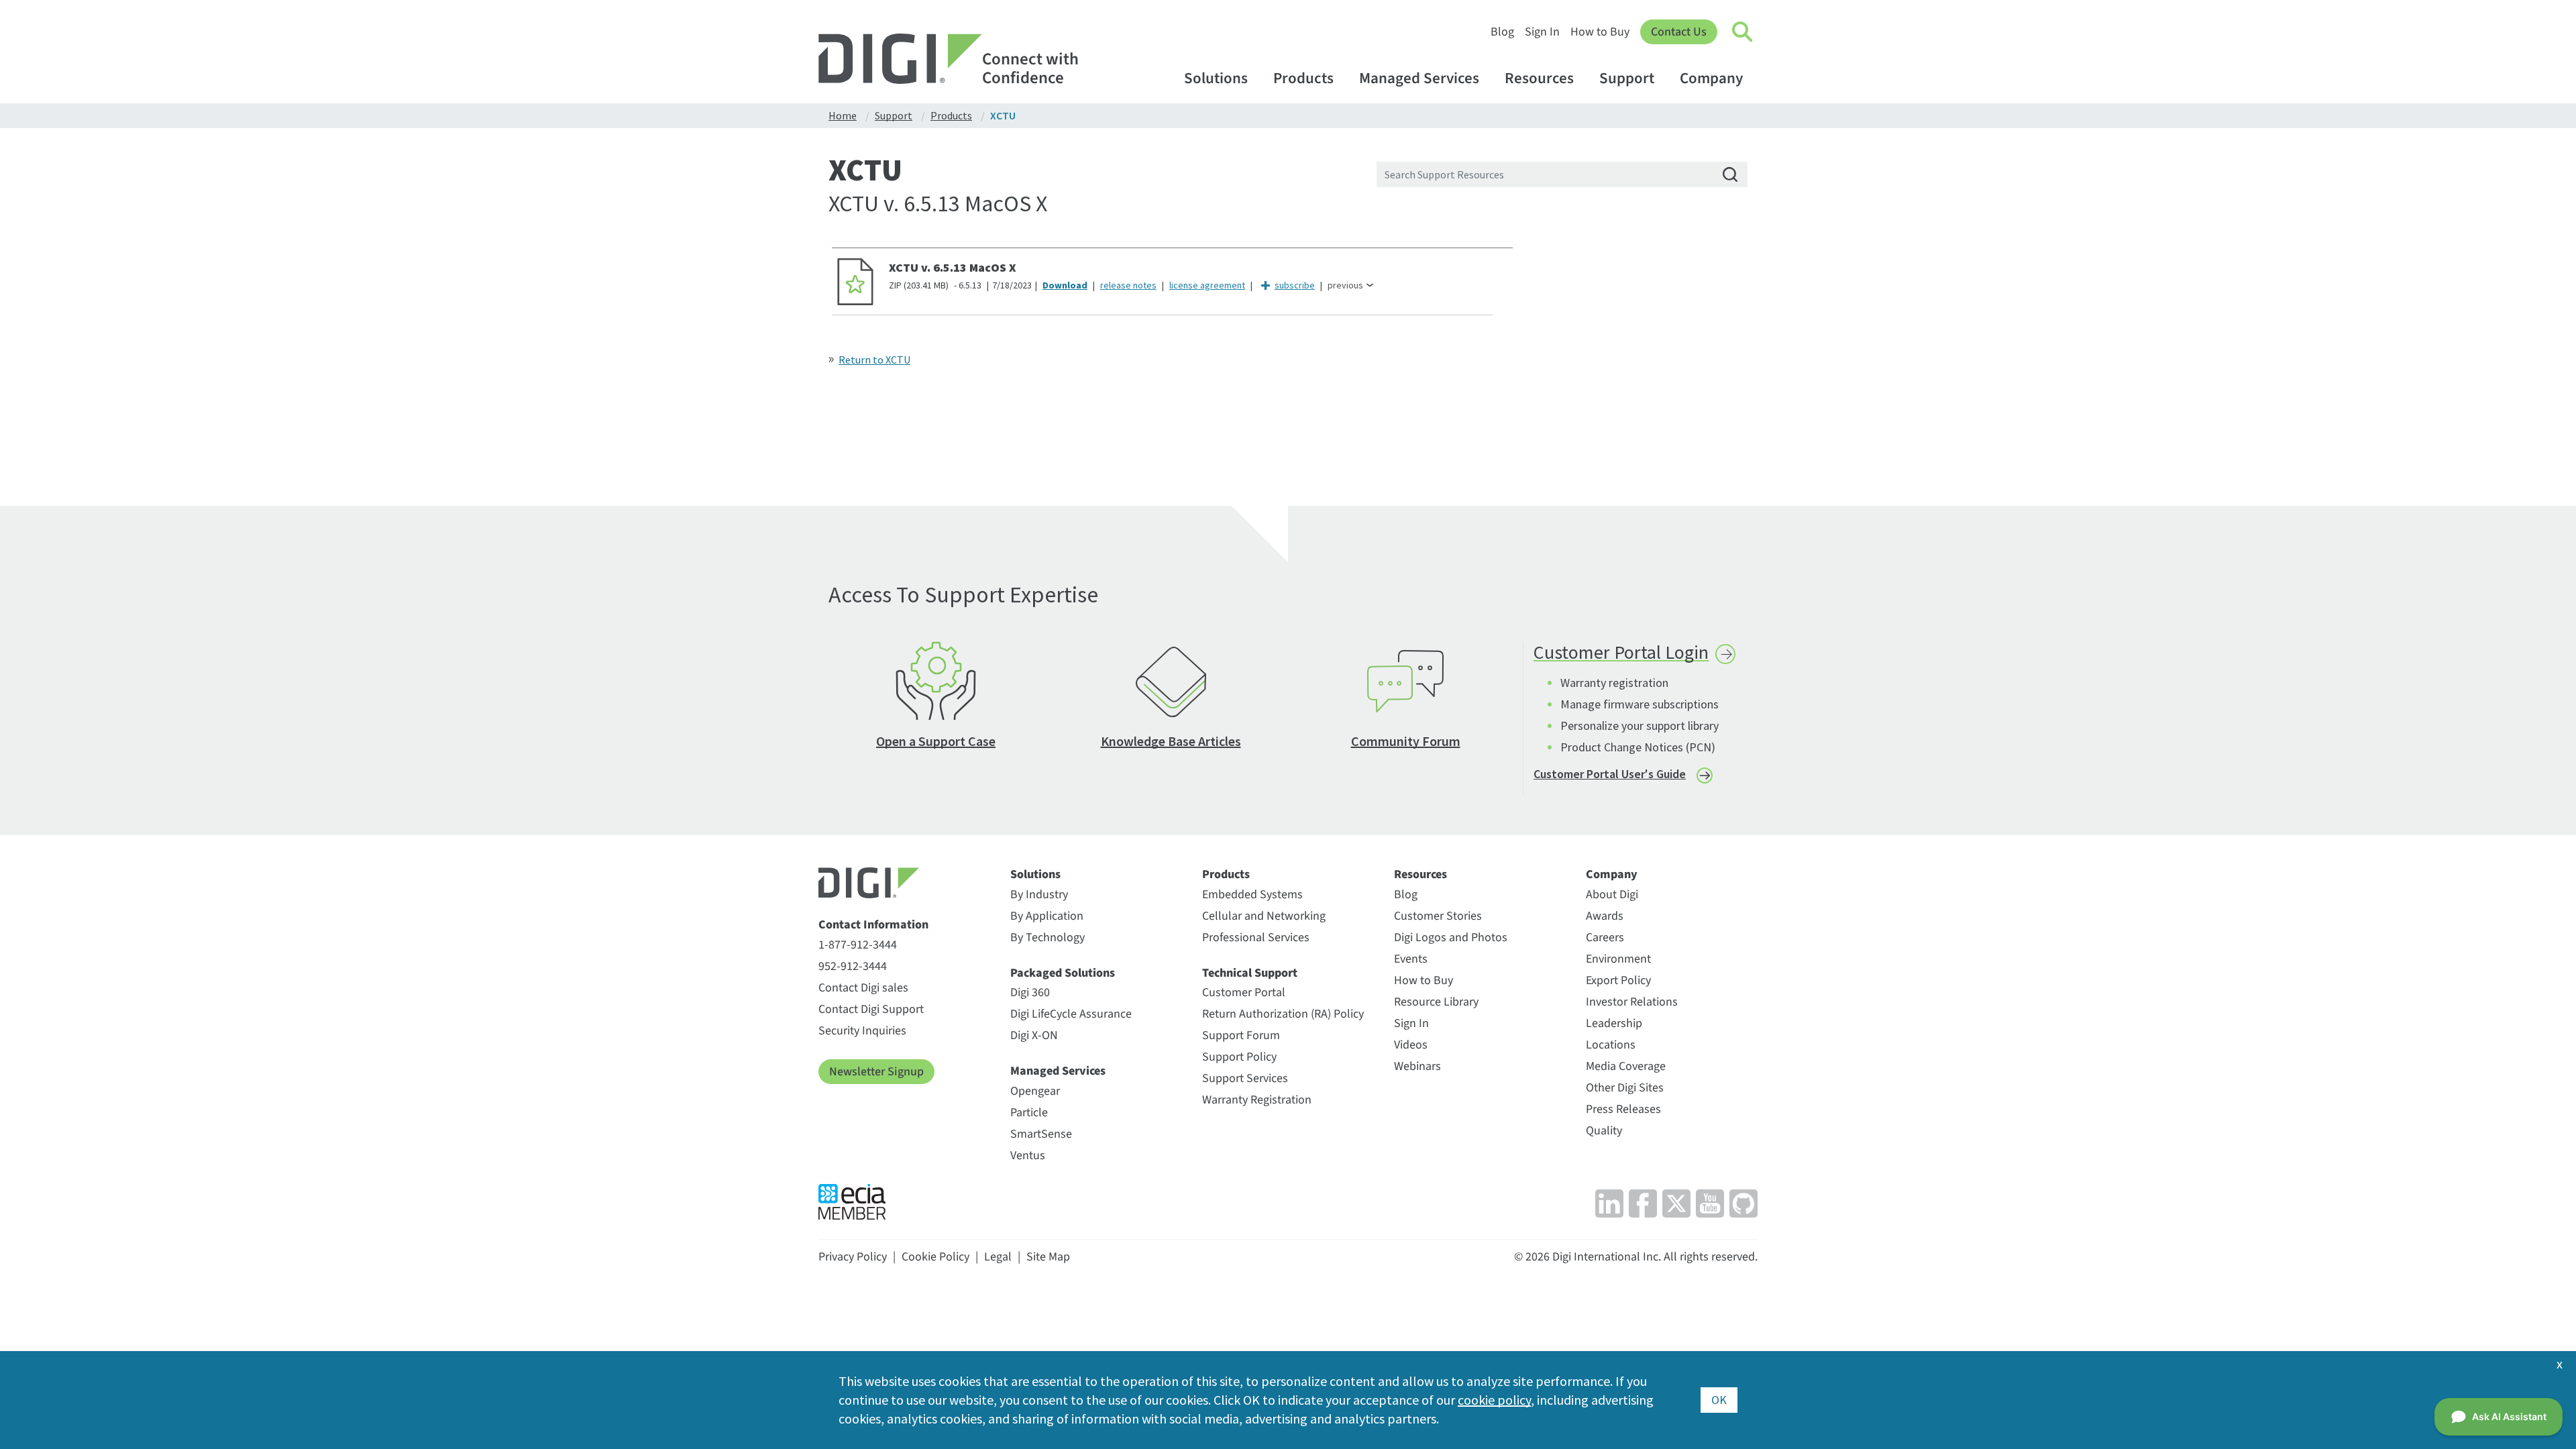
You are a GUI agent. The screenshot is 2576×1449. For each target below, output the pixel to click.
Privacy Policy (853, 1257)
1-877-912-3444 (858, 945)
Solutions (1216, 78)
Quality (1604, 1131)
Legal (998, 1257)
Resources (1539, 78)
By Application (1047, 916)
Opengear (1035, 1091)
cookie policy (1494, 1400)
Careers (1605, 937)
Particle (1029, 1113)
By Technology (1048, 937)
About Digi (1612, 895)
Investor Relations (1632, 1002)
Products (1303, 78)
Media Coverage (1626, 1066)
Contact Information (873, 925)
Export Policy (1618, 980)
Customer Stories (1438, 916)
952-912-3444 (853, 966)
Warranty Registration (1257, 1100)
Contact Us (1679, 32)
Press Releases (1623, 1109)
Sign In (1542, 32)
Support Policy (1239, 1057)
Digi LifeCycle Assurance (1071, 1014)
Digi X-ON (1034, 1035)
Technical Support (1250, 973)
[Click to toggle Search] (1743, 32)
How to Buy (1600, 32)
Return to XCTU (874, 360)
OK (1719, 1400)
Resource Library (1436, 1002)
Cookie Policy (935, 1257)
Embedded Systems (1252, 895)
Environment (1618, 959)
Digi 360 (1030, 992)
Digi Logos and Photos (1451, 937)
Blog (1502, 32)
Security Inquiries (862, 1031)
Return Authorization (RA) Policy (1283, 1014)
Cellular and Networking (1264, 916)
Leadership (1614, 1023)
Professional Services (1256, 937)
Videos (1411, 1045)
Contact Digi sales (863, 988)
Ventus (1028, 1156)
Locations (1611, 1045)
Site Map (1048, 1257)
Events (1411, 959)
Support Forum (1241, 1035)
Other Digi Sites (1625, 1088)
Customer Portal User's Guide (1610, 774)
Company (1711, 78)
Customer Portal (1244, 992)
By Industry (1039, 895)
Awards (1605, 916)
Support (1627, 78)
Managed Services (1419, 78)
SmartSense (1041, 1134)
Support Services (1245, 1078)
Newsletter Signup (876, 1072)
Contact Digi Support (871, 1009)
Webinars (1417, 1066)
